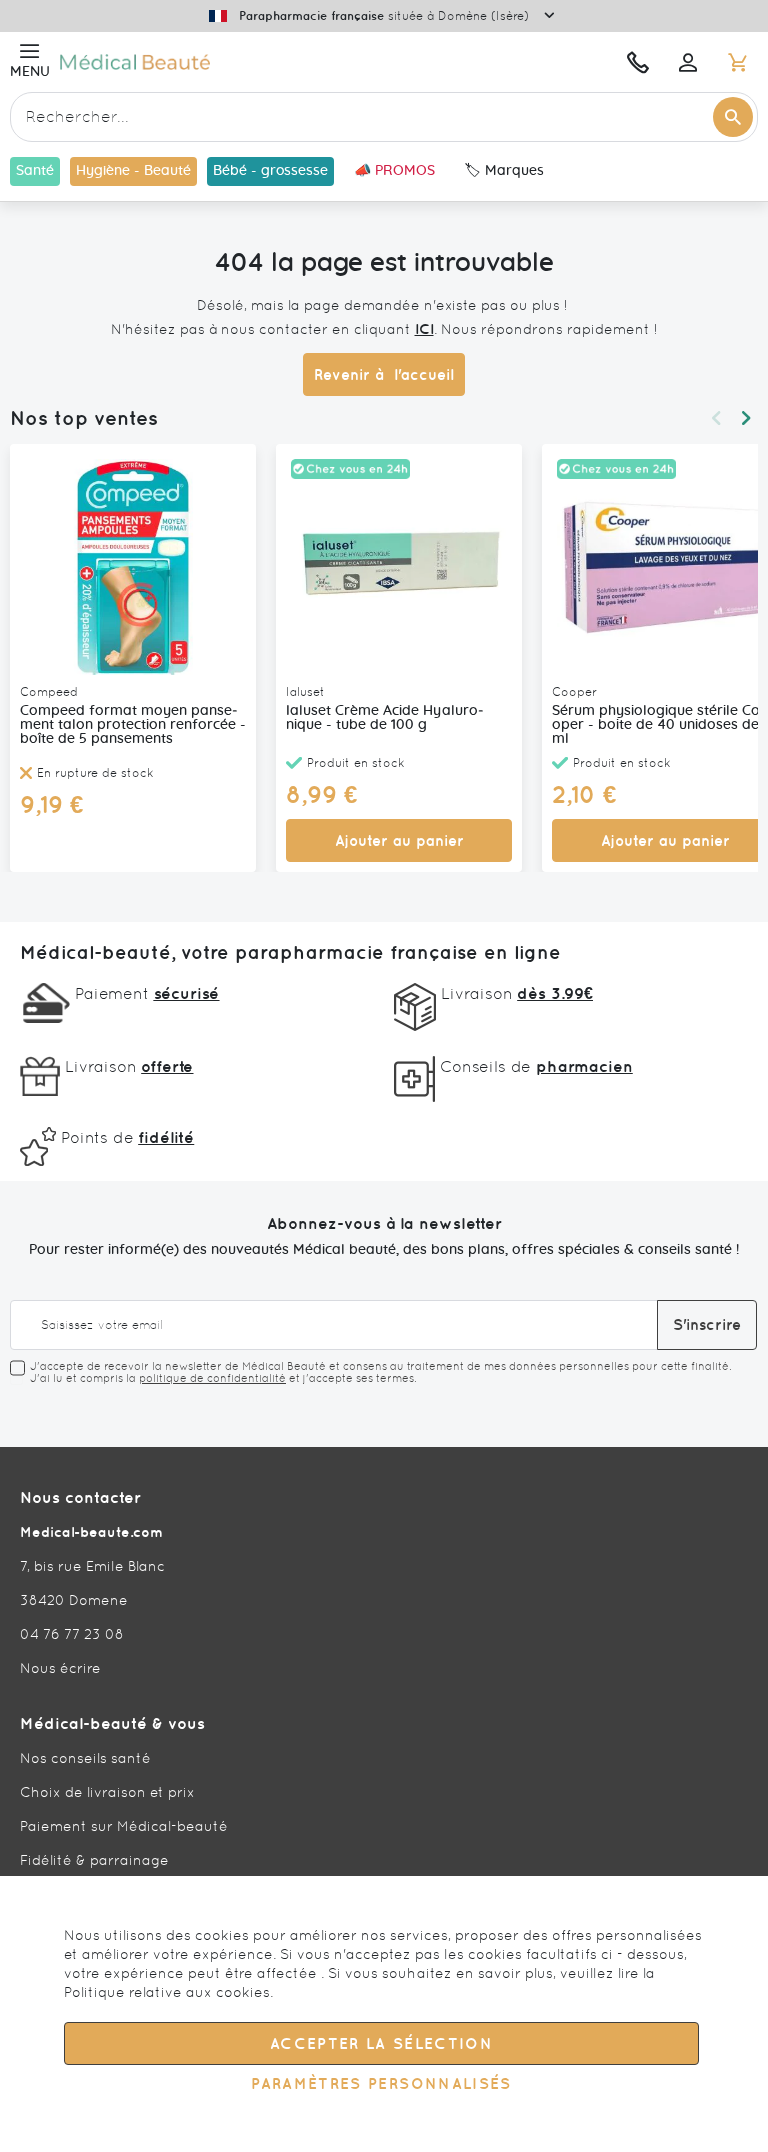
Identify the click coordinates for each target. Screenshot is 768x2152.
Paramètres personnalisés (381, 2083)
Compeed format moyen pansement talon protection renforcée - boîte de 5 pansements (133, 725)
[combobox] (384, 117)
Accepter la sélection (381, 2043)
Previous (716, 418)
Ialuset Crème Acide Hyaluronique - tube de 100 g (385, 718)
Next (746, 418)
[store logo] (247, 61)
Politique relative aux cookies (167, 1992)
